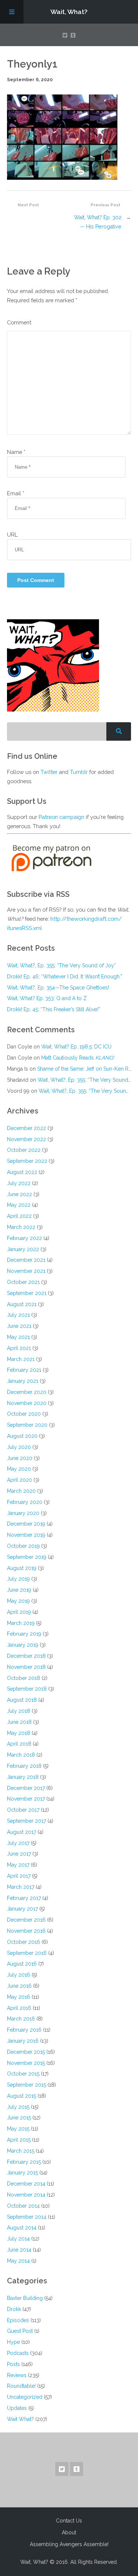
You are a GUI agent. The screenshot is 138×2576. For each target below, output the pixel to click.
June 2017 (19, 1854)
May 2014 (18, 2261)
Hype (13, 2342)
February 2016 (24, 2030)
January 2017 (22, 1909)
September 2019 (27, 1557)
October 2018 (24, 1678)
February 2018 (24, 1766)
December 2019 (26, 1524)
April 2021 (19, 1348)
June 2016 (19, 1986)
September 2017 (26, 1821)
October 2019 (23, 1546)
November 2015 (26, 2063)
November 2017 (26, 1799)
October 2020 (24, 1414)
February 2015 (24, 2162)
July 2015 (18, 2107)
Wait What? (20, 2419)
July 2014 (18, 2239)
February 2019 (24, 1634)
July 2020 (19, 1447)
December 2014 (26, 2184)
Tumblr (79, 772)
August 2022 (22, 1172)
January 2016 (23, 2041)
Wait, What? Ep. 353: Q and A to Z (47, 998)
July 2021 (18, 1315)
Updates (17, 2408)
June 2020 (20, 1458)
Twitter (49, 772)
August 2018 (22, 1700)
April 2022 (19, 1216)
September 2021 (27, 1293)
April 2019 (19, 1612)
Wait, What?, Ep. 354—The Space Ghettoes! (58, 988)
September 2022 (27, 1161)
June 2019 (19, 1590)
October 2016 (24, 1942)
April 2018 (19, 1744)
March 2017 (21, 1887)
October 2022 (24, 1150)
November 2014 (26, 2195)
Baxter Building (25, 2298)
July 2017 (18, 1843)
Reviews (17, 2375)
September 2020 (27, 1425)
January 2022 (23, 1249)
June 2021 (19, 1326)
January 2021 (23, 1381)
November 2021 (26, 1271)
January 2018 (23, 1777)
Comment (19, 322)
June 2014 (19, 2250)
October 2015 (23, 2074)
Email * (16, 493)
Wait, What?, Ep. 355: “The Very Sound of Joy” (61, 965)
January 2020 (23, 1513)
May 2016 (19, 1997)
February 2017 (24, 1898)
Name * (16, 452)
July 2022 (19, 1183)
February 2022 (24, 1238)
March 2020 (21, 1491)
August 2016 (22, 1964)
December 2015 (26, 2052)
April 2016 (19, 2008)
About (69, 2532)
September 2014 (27, 2217)
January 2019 (23, 1645)
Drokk (14, 2309)
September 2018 (27, 1689)
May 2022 (19, 1205)
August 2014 (22, 2228)
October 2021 (23, 1282)
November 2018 (26, 1667)
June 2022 (20, 1194)
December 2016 (26, 1920)
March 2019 (21, 1623)
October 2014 (23, 2206)
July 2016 (19, 1975)
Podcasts (18, 2353)
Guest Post (20, 2331)
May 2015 (18, 2129)
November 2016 (26, 1931)
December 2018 (26, 1656)
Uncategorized (25, 2397)
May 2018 (19, 1733)
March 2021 (21, 1359)
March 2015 (21, 2151)
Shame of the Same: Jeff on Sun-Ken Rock (87, 1069)
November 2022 (26, 1139)
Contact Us (69, 2521)
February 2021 (24, 1370)
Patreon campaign (61, 817)
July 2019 (18, 1579)
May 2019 (18, 1601)
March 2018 (21, 1755)
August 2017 (22, 1832)
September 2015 (26, 2085)
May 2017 (18, 1865)
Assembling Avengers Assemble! (69, 2544)
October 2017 (23, 1810)
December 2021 (26, 1260)
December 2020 (27, 1392)
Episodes (18, 2320)
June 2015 (19, 2118)
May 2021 (18, 1337)
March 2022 (21, 1227)
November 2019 (26, 1535)
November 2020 (27, 1403)
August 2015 (22, 2096)
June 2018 (19, 1722)
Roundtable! (21, 2386)
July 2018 (19, 1711)
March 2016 (21, 2019)
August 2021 (22, 1304)
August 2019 (22, 1568)
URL (12, 535)
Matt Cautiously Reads (78, 1058)
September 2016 (27, 1953)
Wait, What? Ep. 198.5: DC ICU (76, 1047)
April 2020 (20, 1480)
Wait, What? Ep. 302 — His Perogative (98, 222)
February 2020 (25, 1502)
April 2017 (19, 1876)
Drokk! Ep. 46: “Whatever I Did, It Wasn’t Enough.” (65, 977)
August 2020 (22, 1436)
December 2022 (26, 1128)
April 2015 (19, 2140)
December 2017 (26, 1788)
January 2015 (22, 2173)
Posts (13, 2364)
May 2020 (19, 1469)
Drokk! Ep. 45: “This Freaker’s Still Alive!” (54, 1009)
